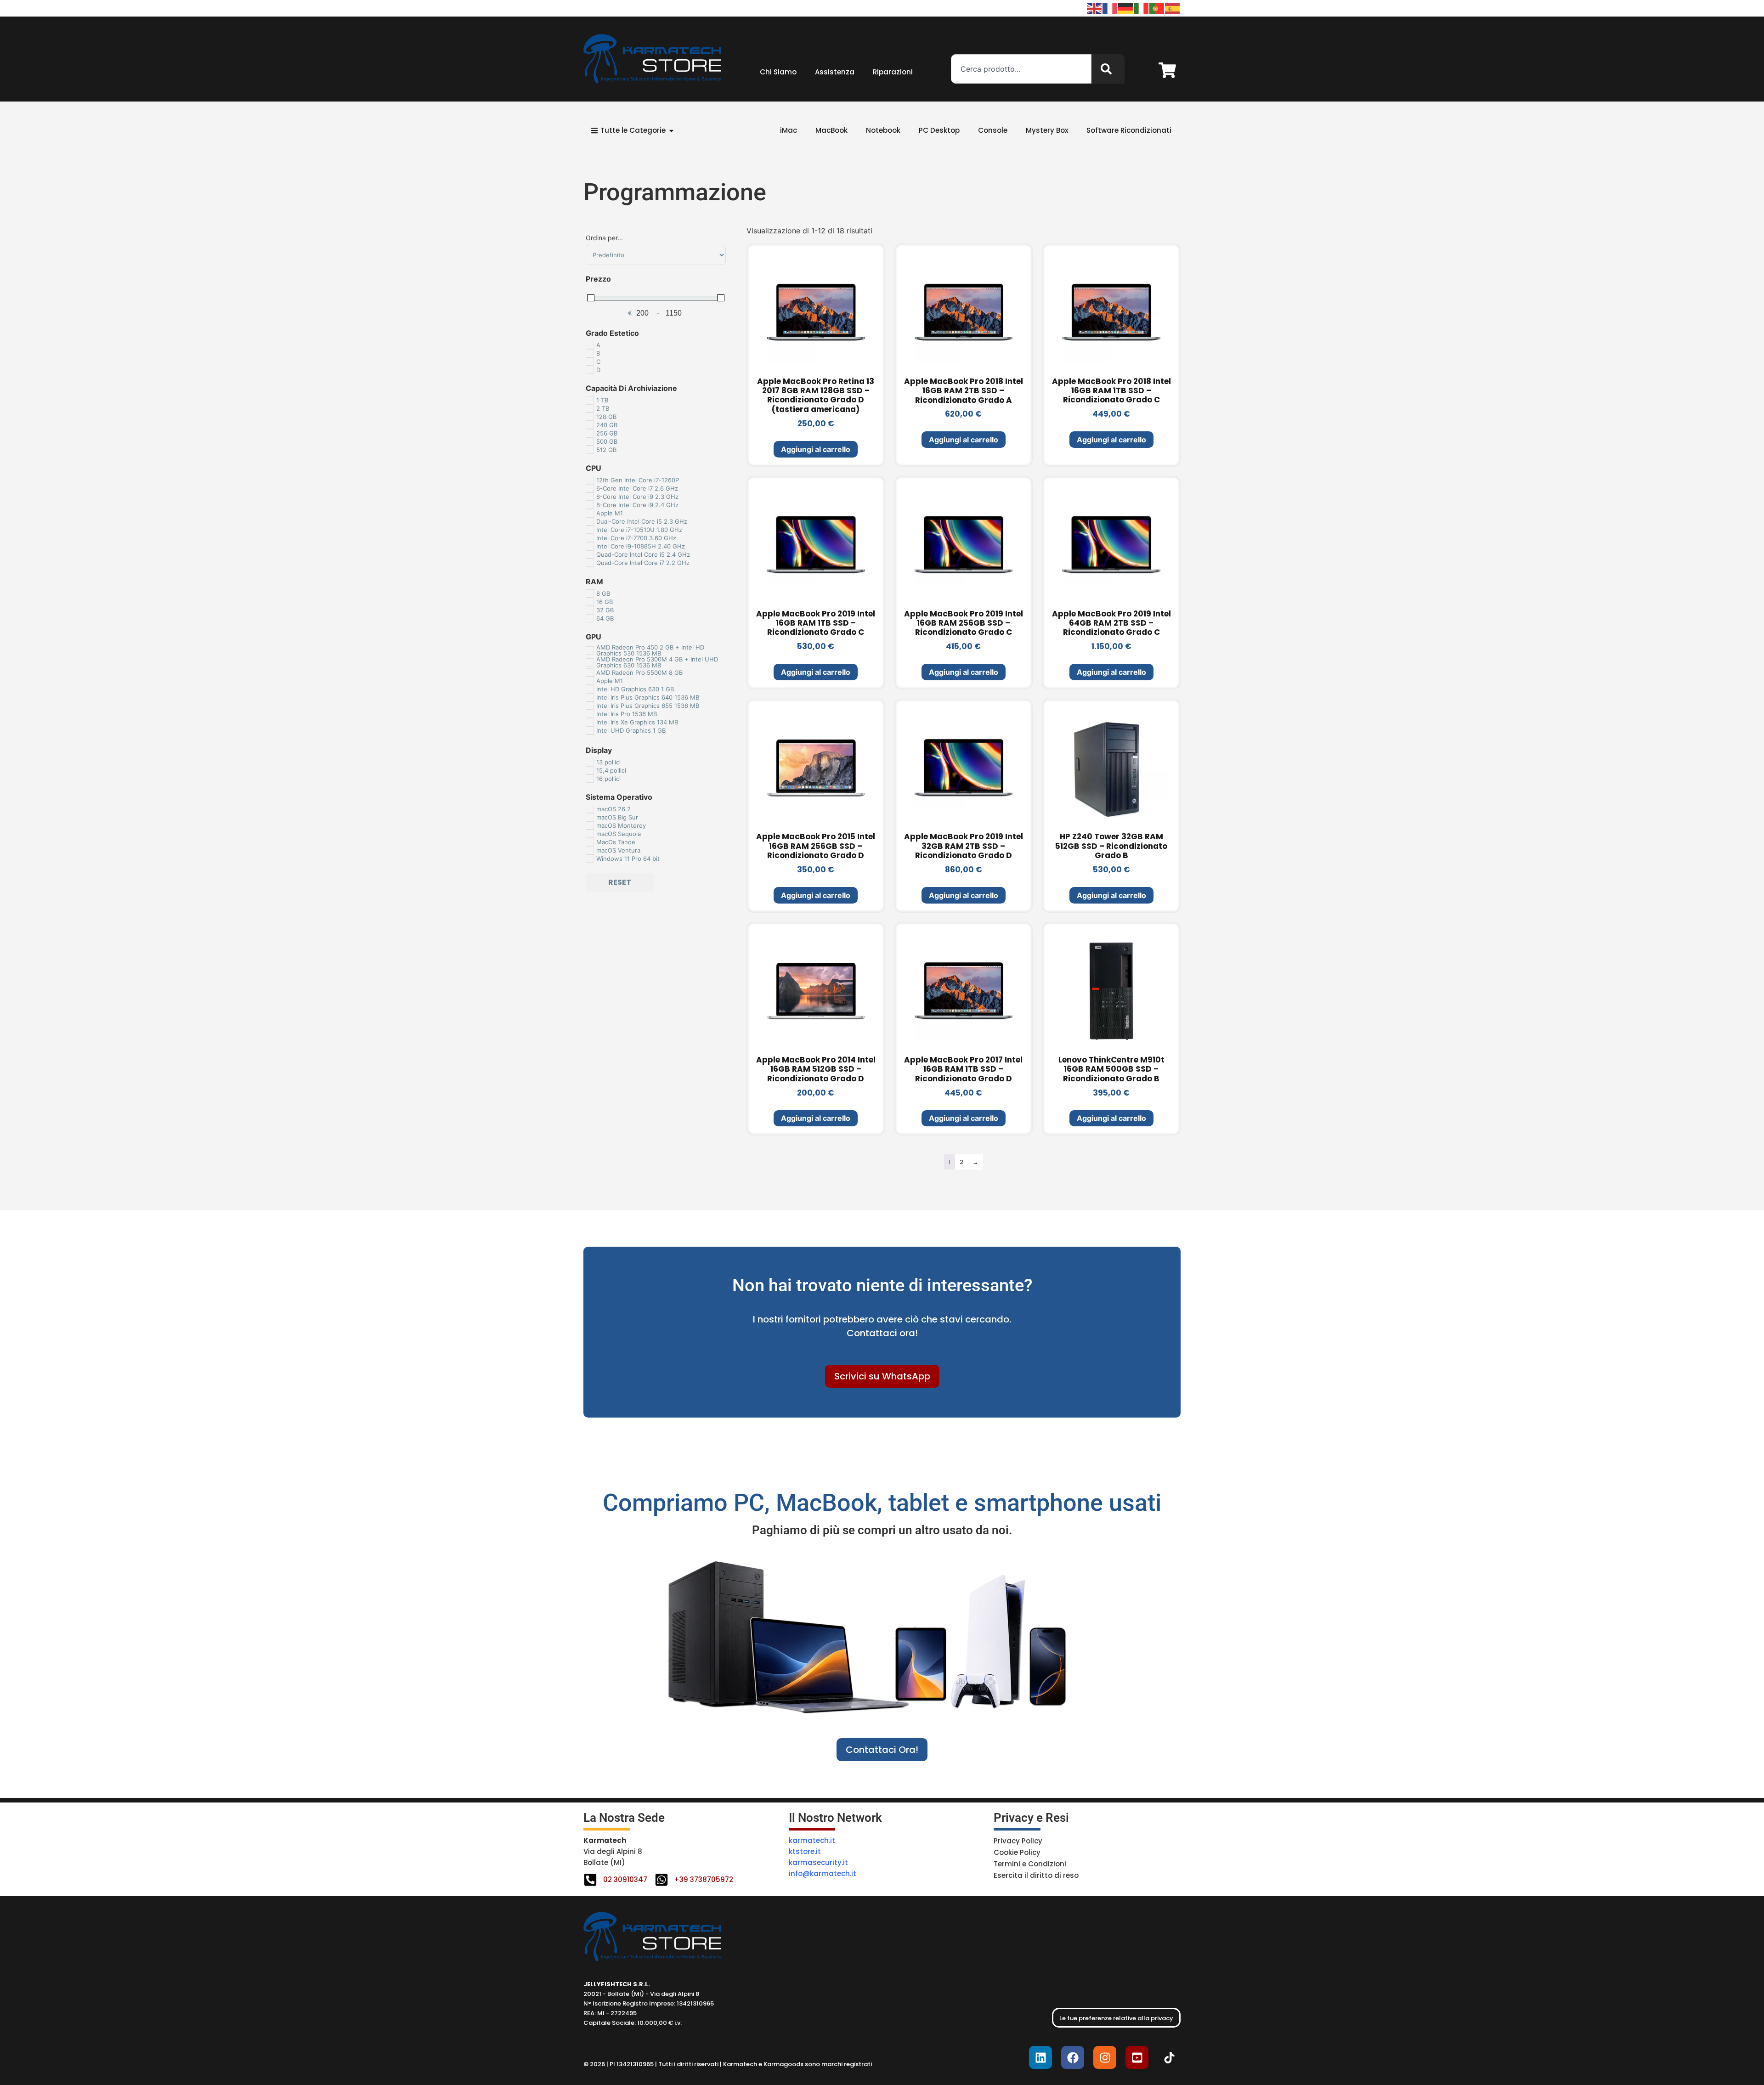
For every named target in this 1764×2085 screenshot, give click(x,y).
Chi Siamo (778, 72)
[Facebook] (1073, 2057)
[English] (1095, 8)
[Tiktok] (1169, 2057)
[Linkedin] (1040, 2057)
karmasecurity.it (818, 1862)
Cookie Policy (1017, 1852)
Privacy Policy (1018, 1841)
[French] (1110, 8)
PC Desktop (939, 130)
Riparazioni (893, 72)
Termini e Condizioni (1030, 1864)
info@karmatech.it (823, 1873)
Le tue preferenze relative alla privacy (1116, 2018)
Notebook (883, 130)
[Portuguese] (1157, 8)
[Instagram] (1105, 2057)
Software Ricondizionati (1129, 130)
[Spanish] (1173, 8)
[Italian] (1142, 8)
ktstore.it (805, 1851)
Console (993, 130)
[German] (1126, 8)
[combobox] (1021, 69)
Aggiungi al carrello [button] (816, 449)
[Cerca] (1108, 69)
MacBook (831, 130)
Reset (620, 882)
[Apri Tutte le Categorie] (671, 131)
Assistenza (835, 72)
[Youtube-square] (1137, 2057)
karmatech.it (812, 1840)
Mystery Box (1047, 130)
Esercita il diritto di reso (1036, 1875)
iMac (789, 130)
